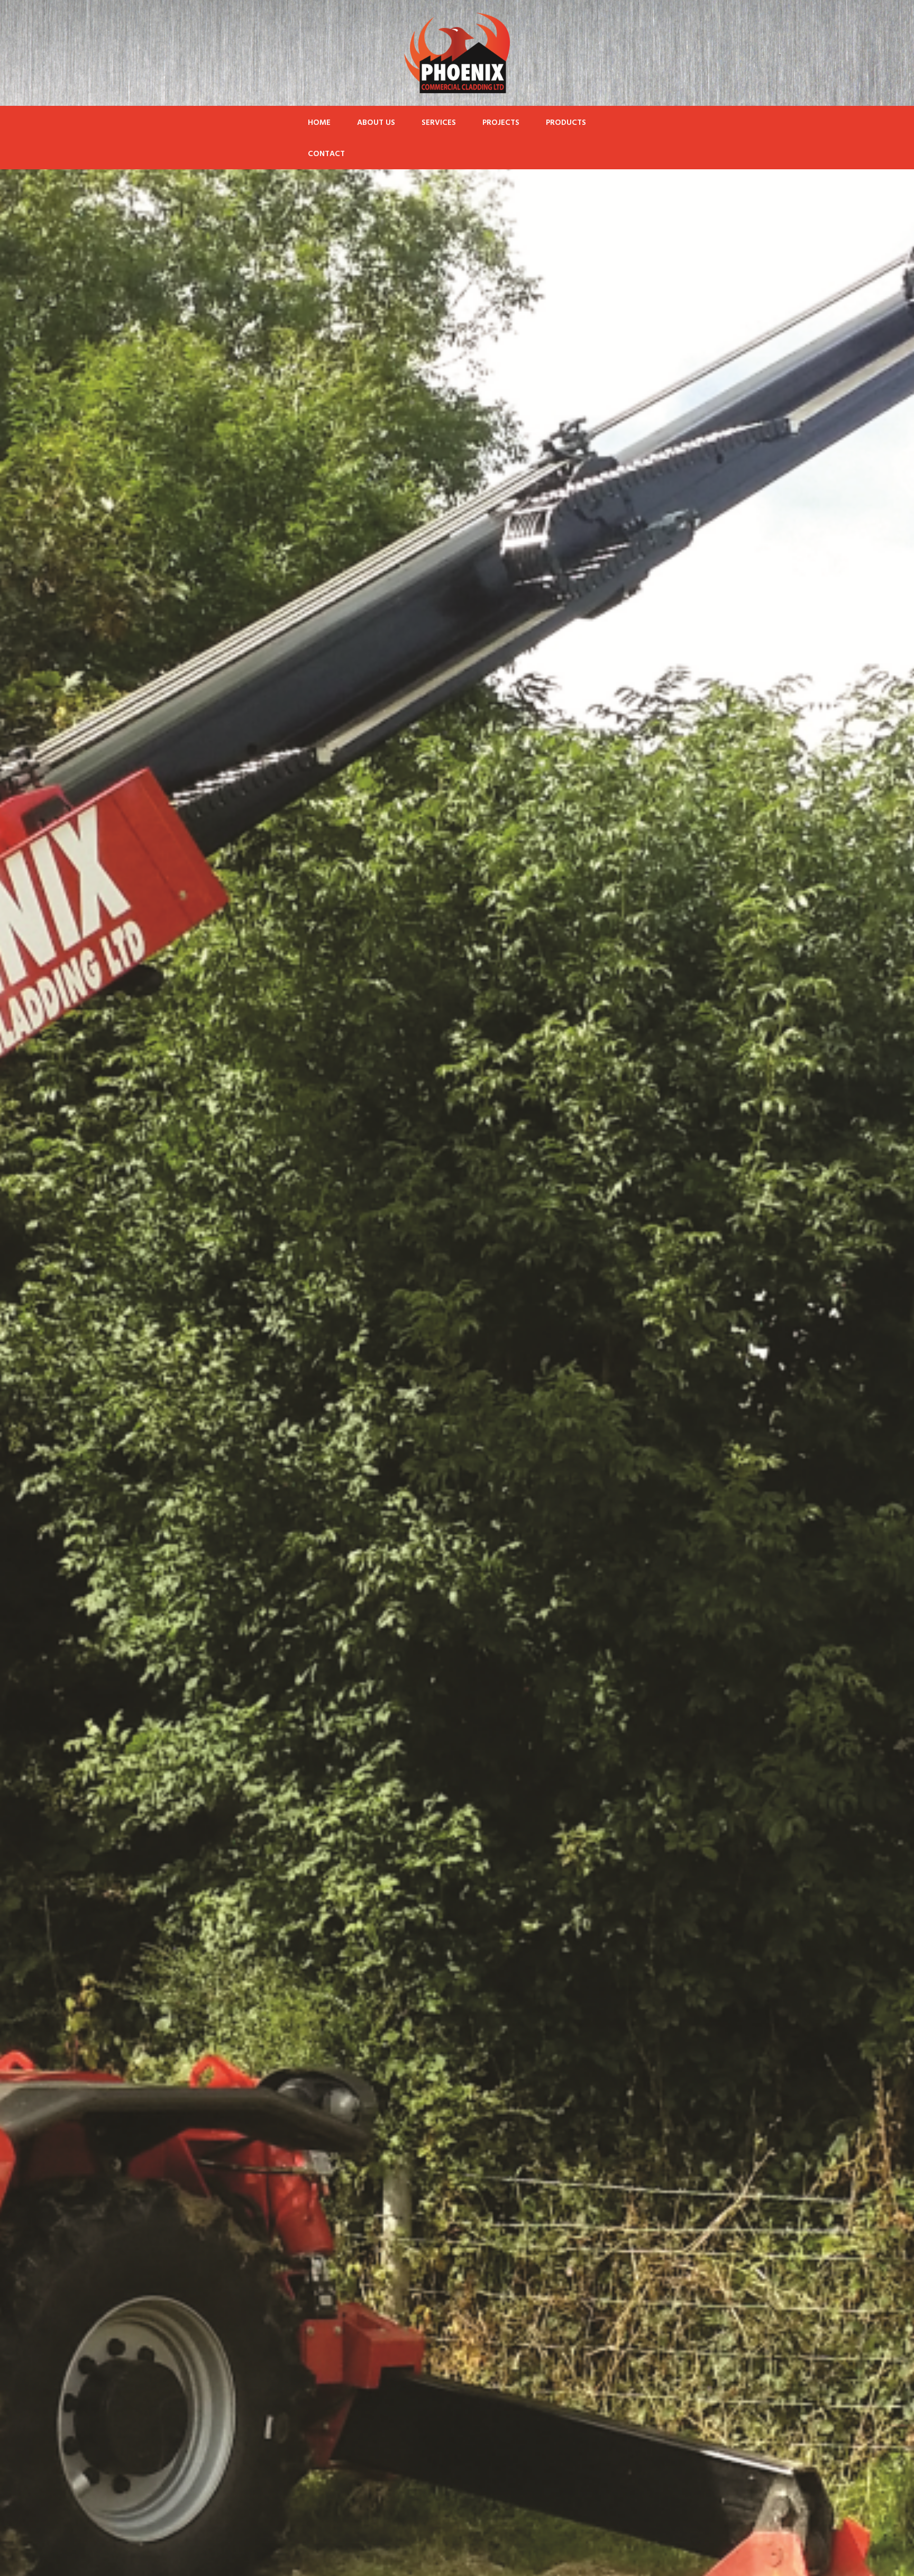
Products (566, 123)
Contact (326, 154)
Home (319, 123)
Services (439, 123)
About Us (376, 123)
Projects (501, 123)
